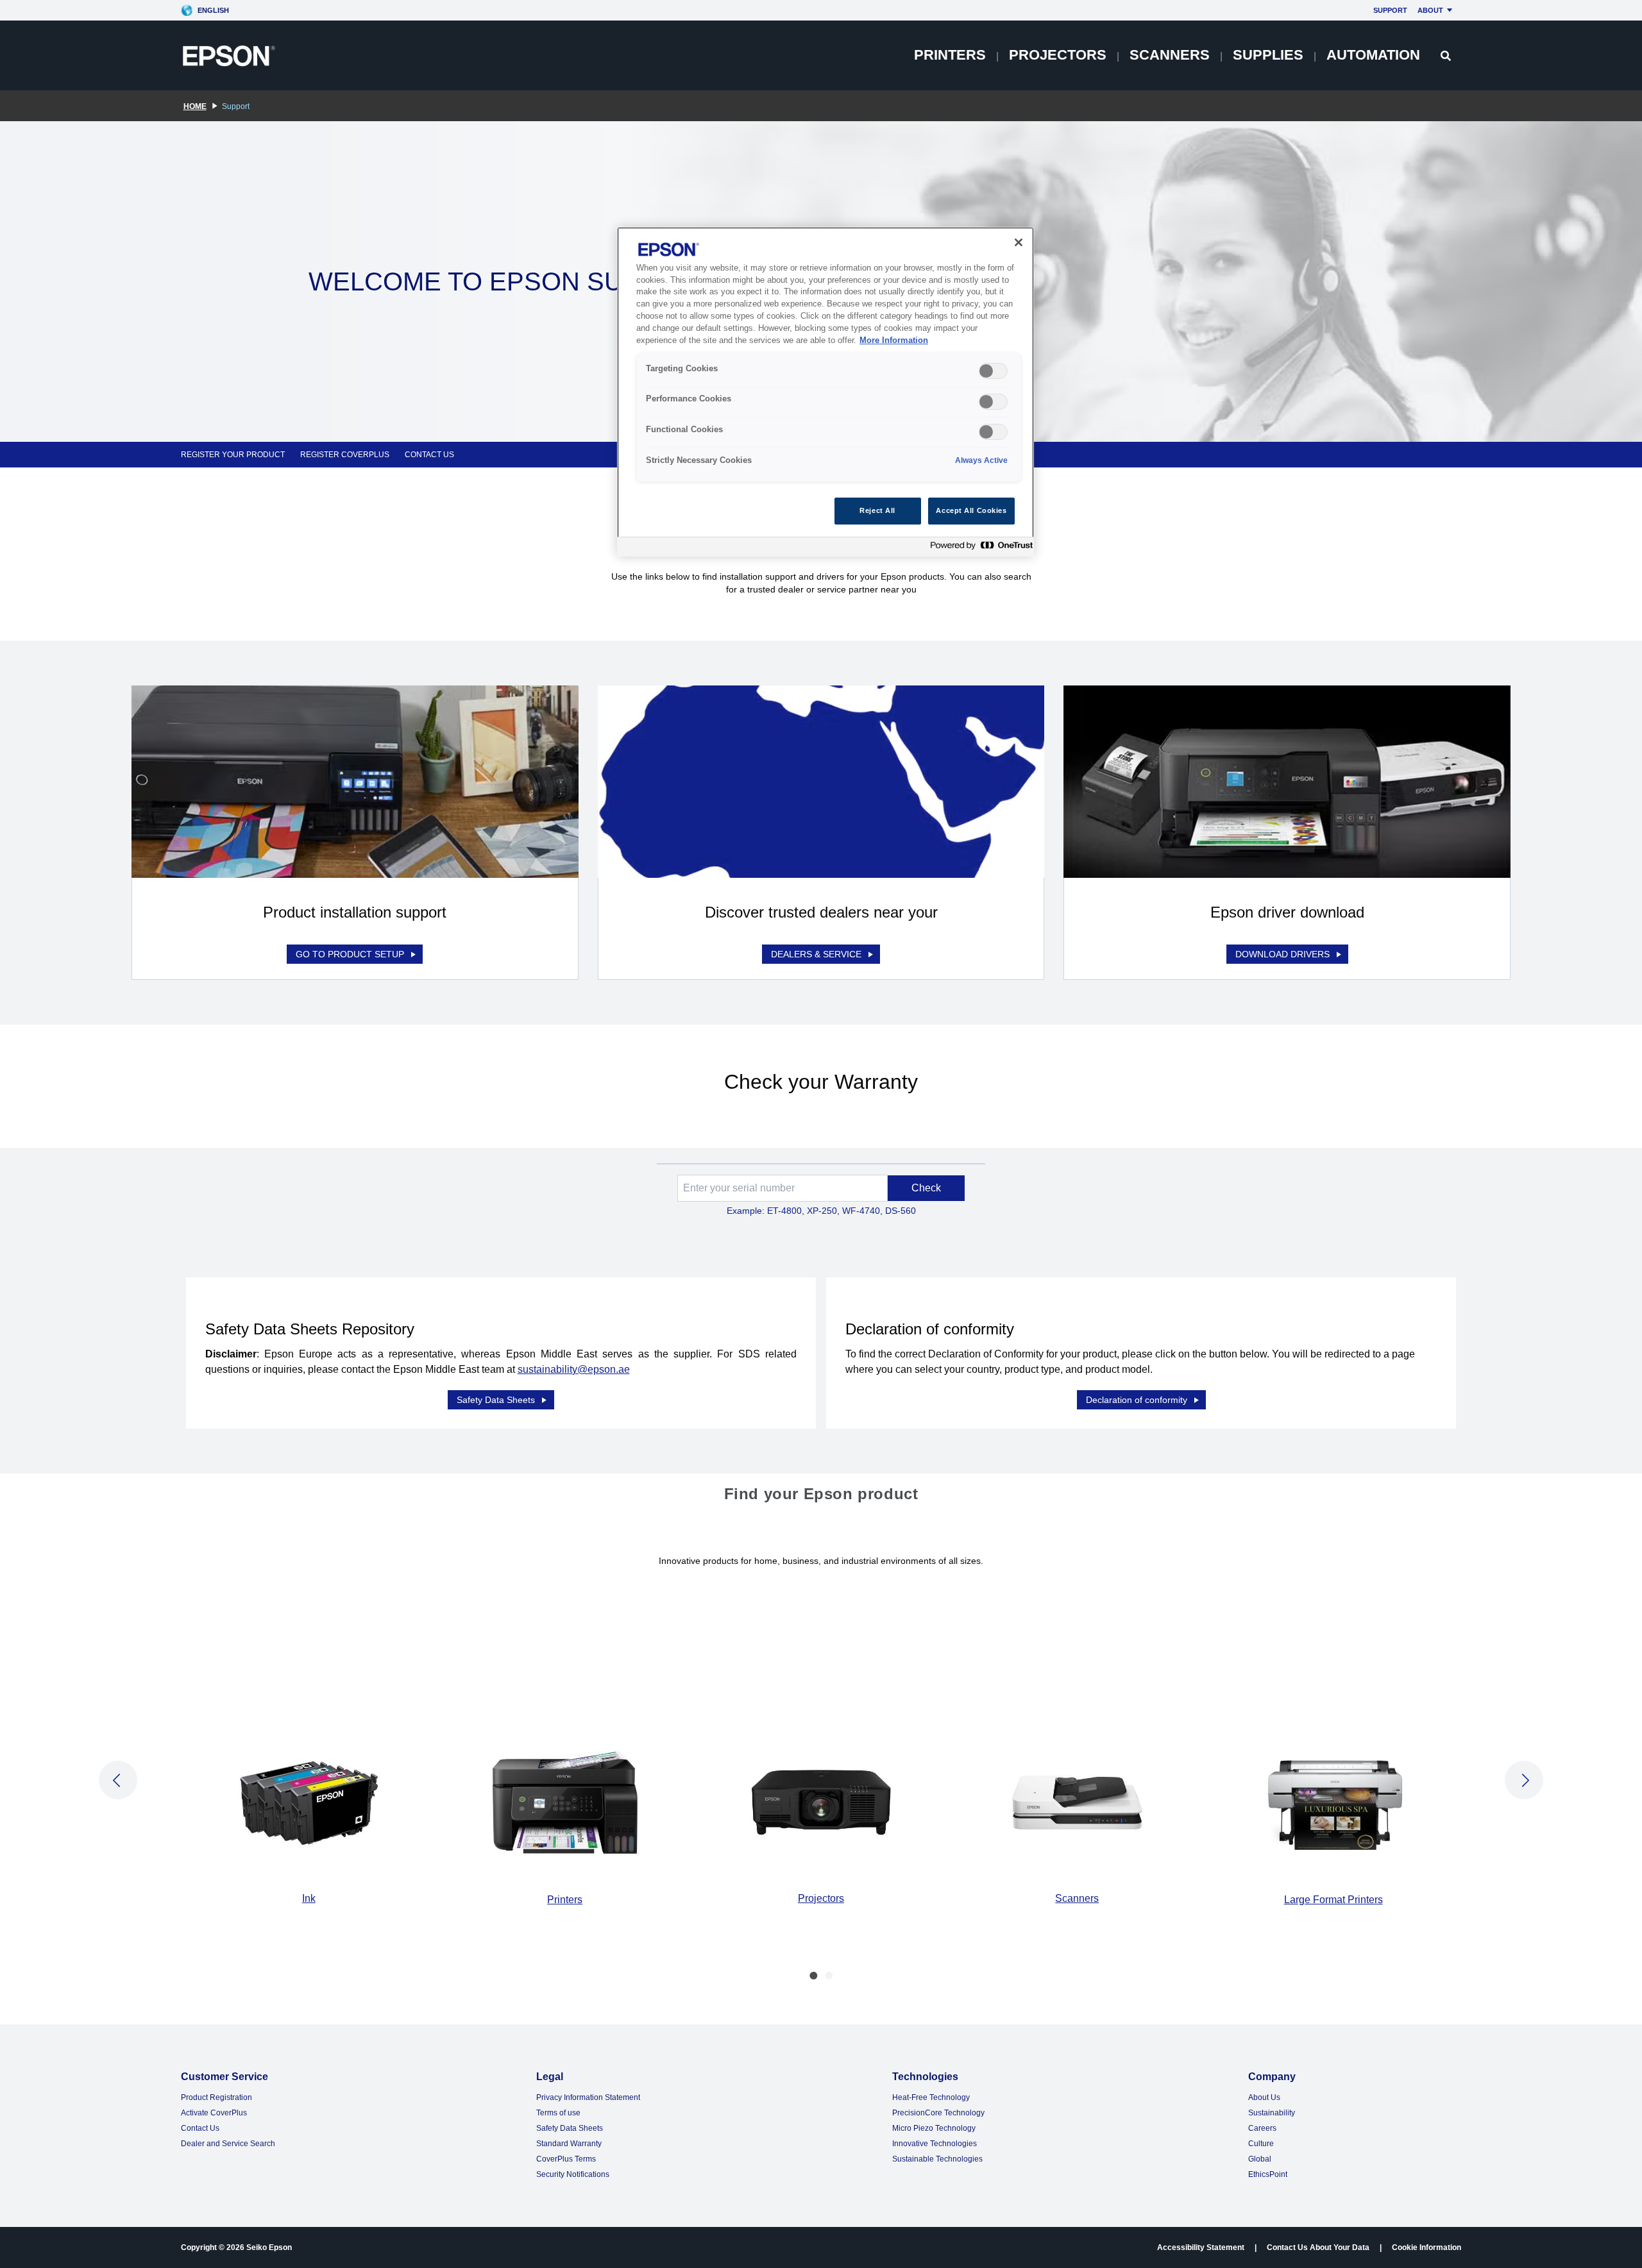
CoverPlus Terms (566, 2159)
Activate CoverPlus (214, 2113)
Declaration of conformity (1137, 1400)
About (1430, 10)
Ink (309, 1898)
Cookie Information (1426, 2247)
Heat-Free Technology (931, 2097)
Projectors (1058, 55)
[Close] (1019, 242)
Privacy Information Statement (588, 2097)
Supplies (1268, 55)
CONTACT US (429, 455)
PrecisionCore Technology (938, 2113)
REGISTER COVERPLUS (345, 455)
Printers (950, 55)
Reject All (877, 510)
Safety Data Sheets (496, 1400)
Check (926, 1188)
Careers (1262, 2128)
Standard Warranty (569, 2144)
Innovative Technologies (935, 2144)
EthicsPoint (1268, 2174)
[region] (825, 392)
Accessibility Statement (1201, 2247)
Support (1390, 10)
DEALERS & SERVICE (816, 954)
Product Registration (216, 2097)
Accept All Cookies (971, 510)
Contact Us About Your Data (1318, 2247)
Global (1260, 2159)
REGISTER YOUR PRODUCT (233, 455)
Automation (1373, 55)
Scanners (1170, 55)
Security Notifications (573, 2174)
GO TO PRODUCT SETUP (350, 954)
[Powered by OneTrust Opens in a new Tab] (979, 549)
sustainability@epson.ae (574, 1369)
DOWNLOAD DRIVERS (1282, 954)
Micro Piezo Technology (934, 2128)
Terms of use (558, 2113)
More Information (894, 340)
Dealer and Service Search (228, 2144)
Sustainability (1272, 2113)
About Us (1264, 2097)
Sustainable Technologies (937, 2159)
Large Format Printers (1333, 1900)
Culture (1261, 2144)
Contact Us (200, 2128)
